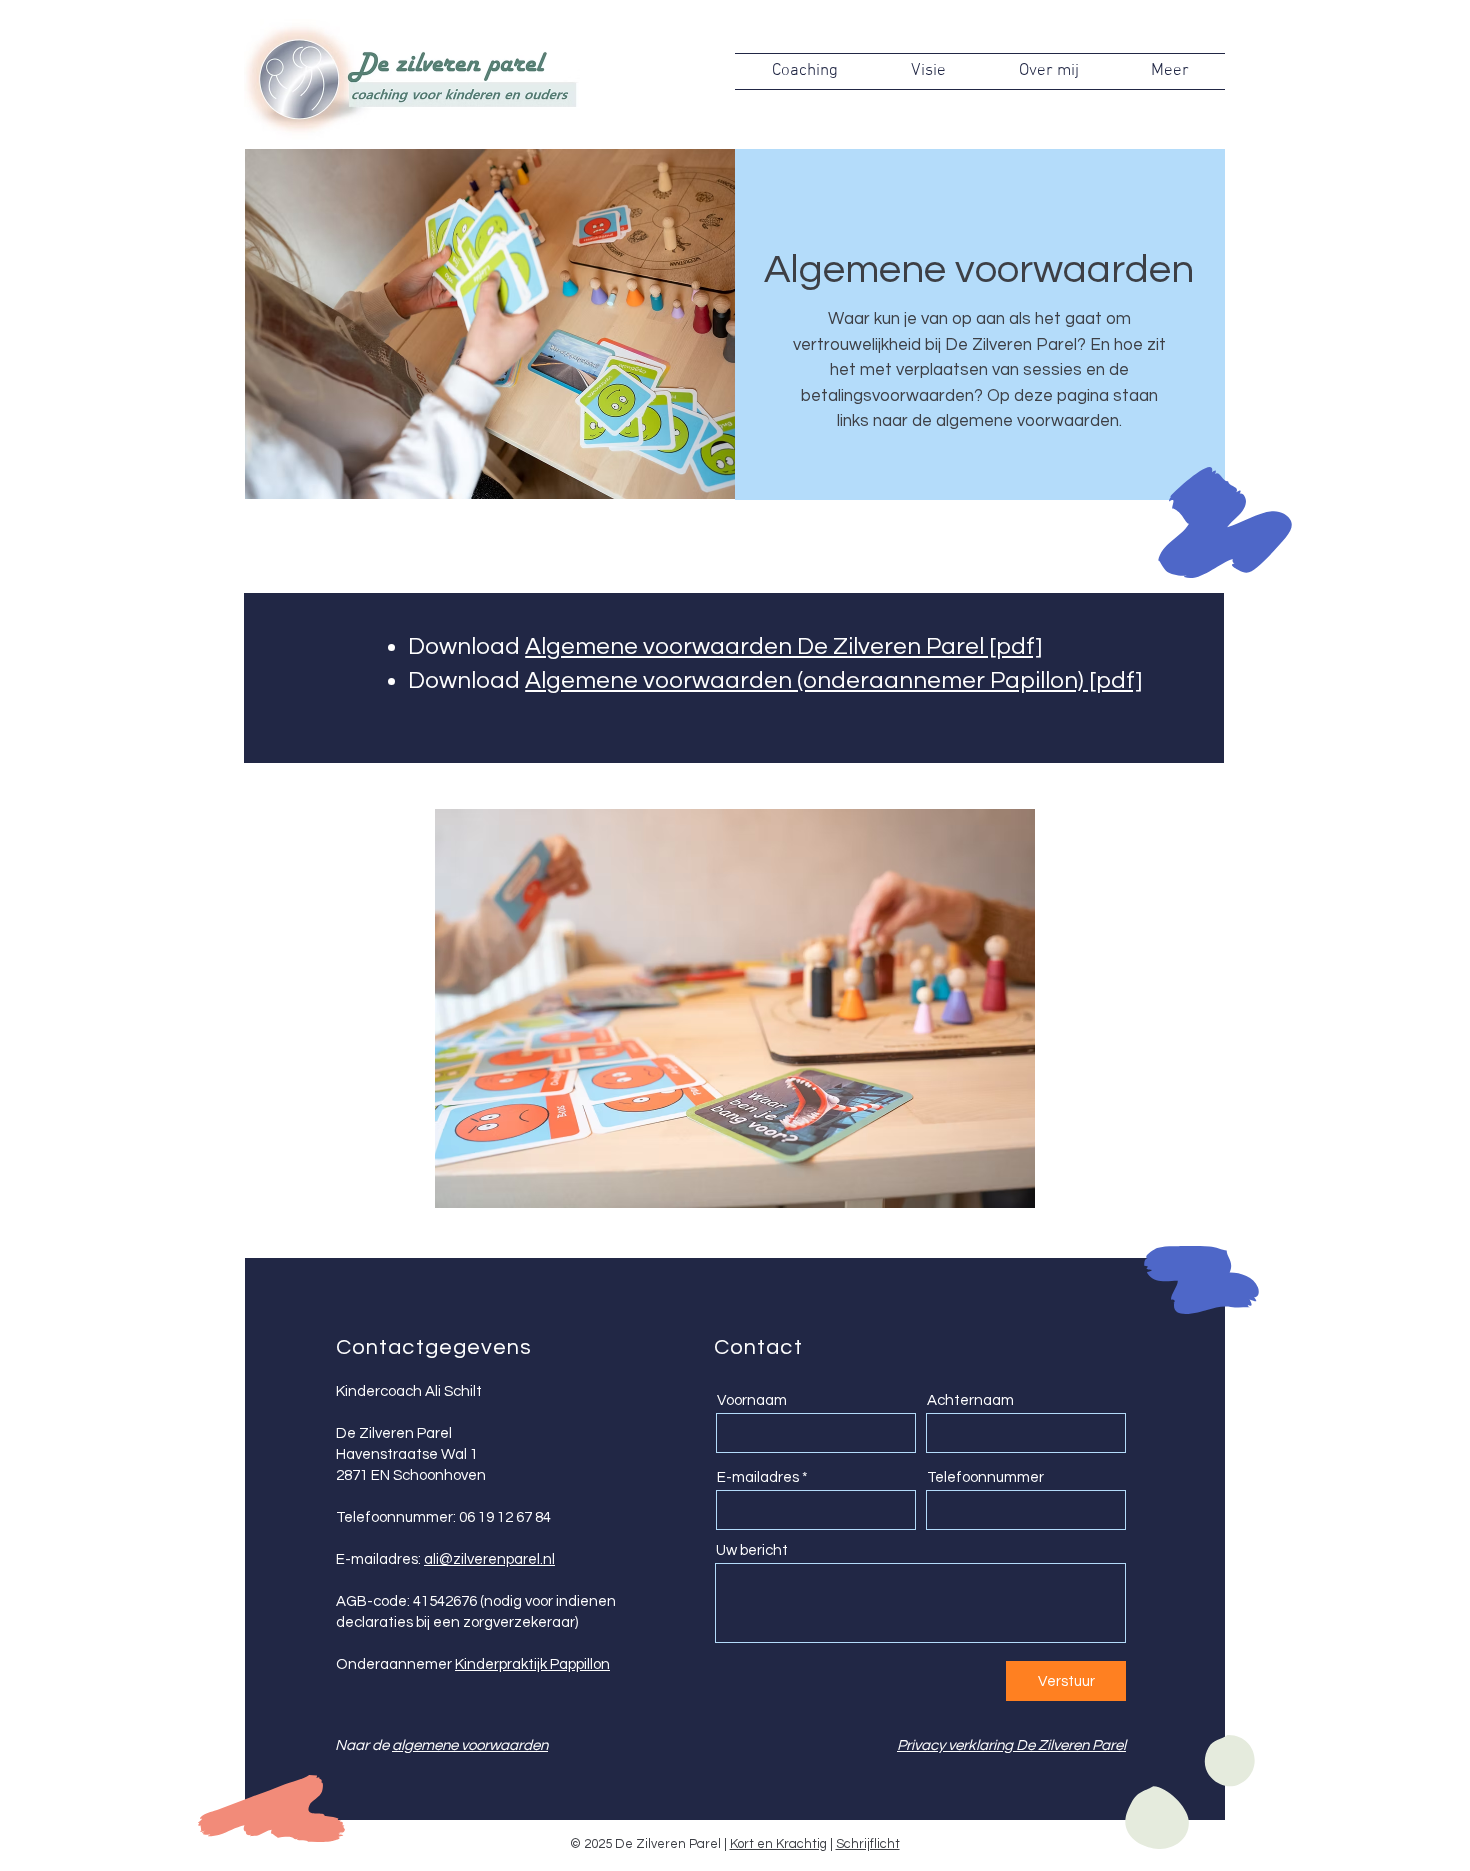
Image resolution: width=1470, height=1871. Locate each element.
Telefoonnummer (985, 1477)
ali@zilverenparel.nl (489, 1559)
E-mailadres (758, 1477)
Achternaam (970, 1400)
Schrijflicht (868, 1844)
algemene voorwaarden (470, 1745)
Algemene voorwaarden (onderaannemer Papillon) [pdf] (833, 680)
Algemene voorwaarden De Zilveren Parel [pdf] (783, 646)
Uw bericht (752, 1550)
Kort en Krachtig (778, 1844)
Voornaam (752, 1400)
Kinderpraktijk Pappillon (532, 1664)
